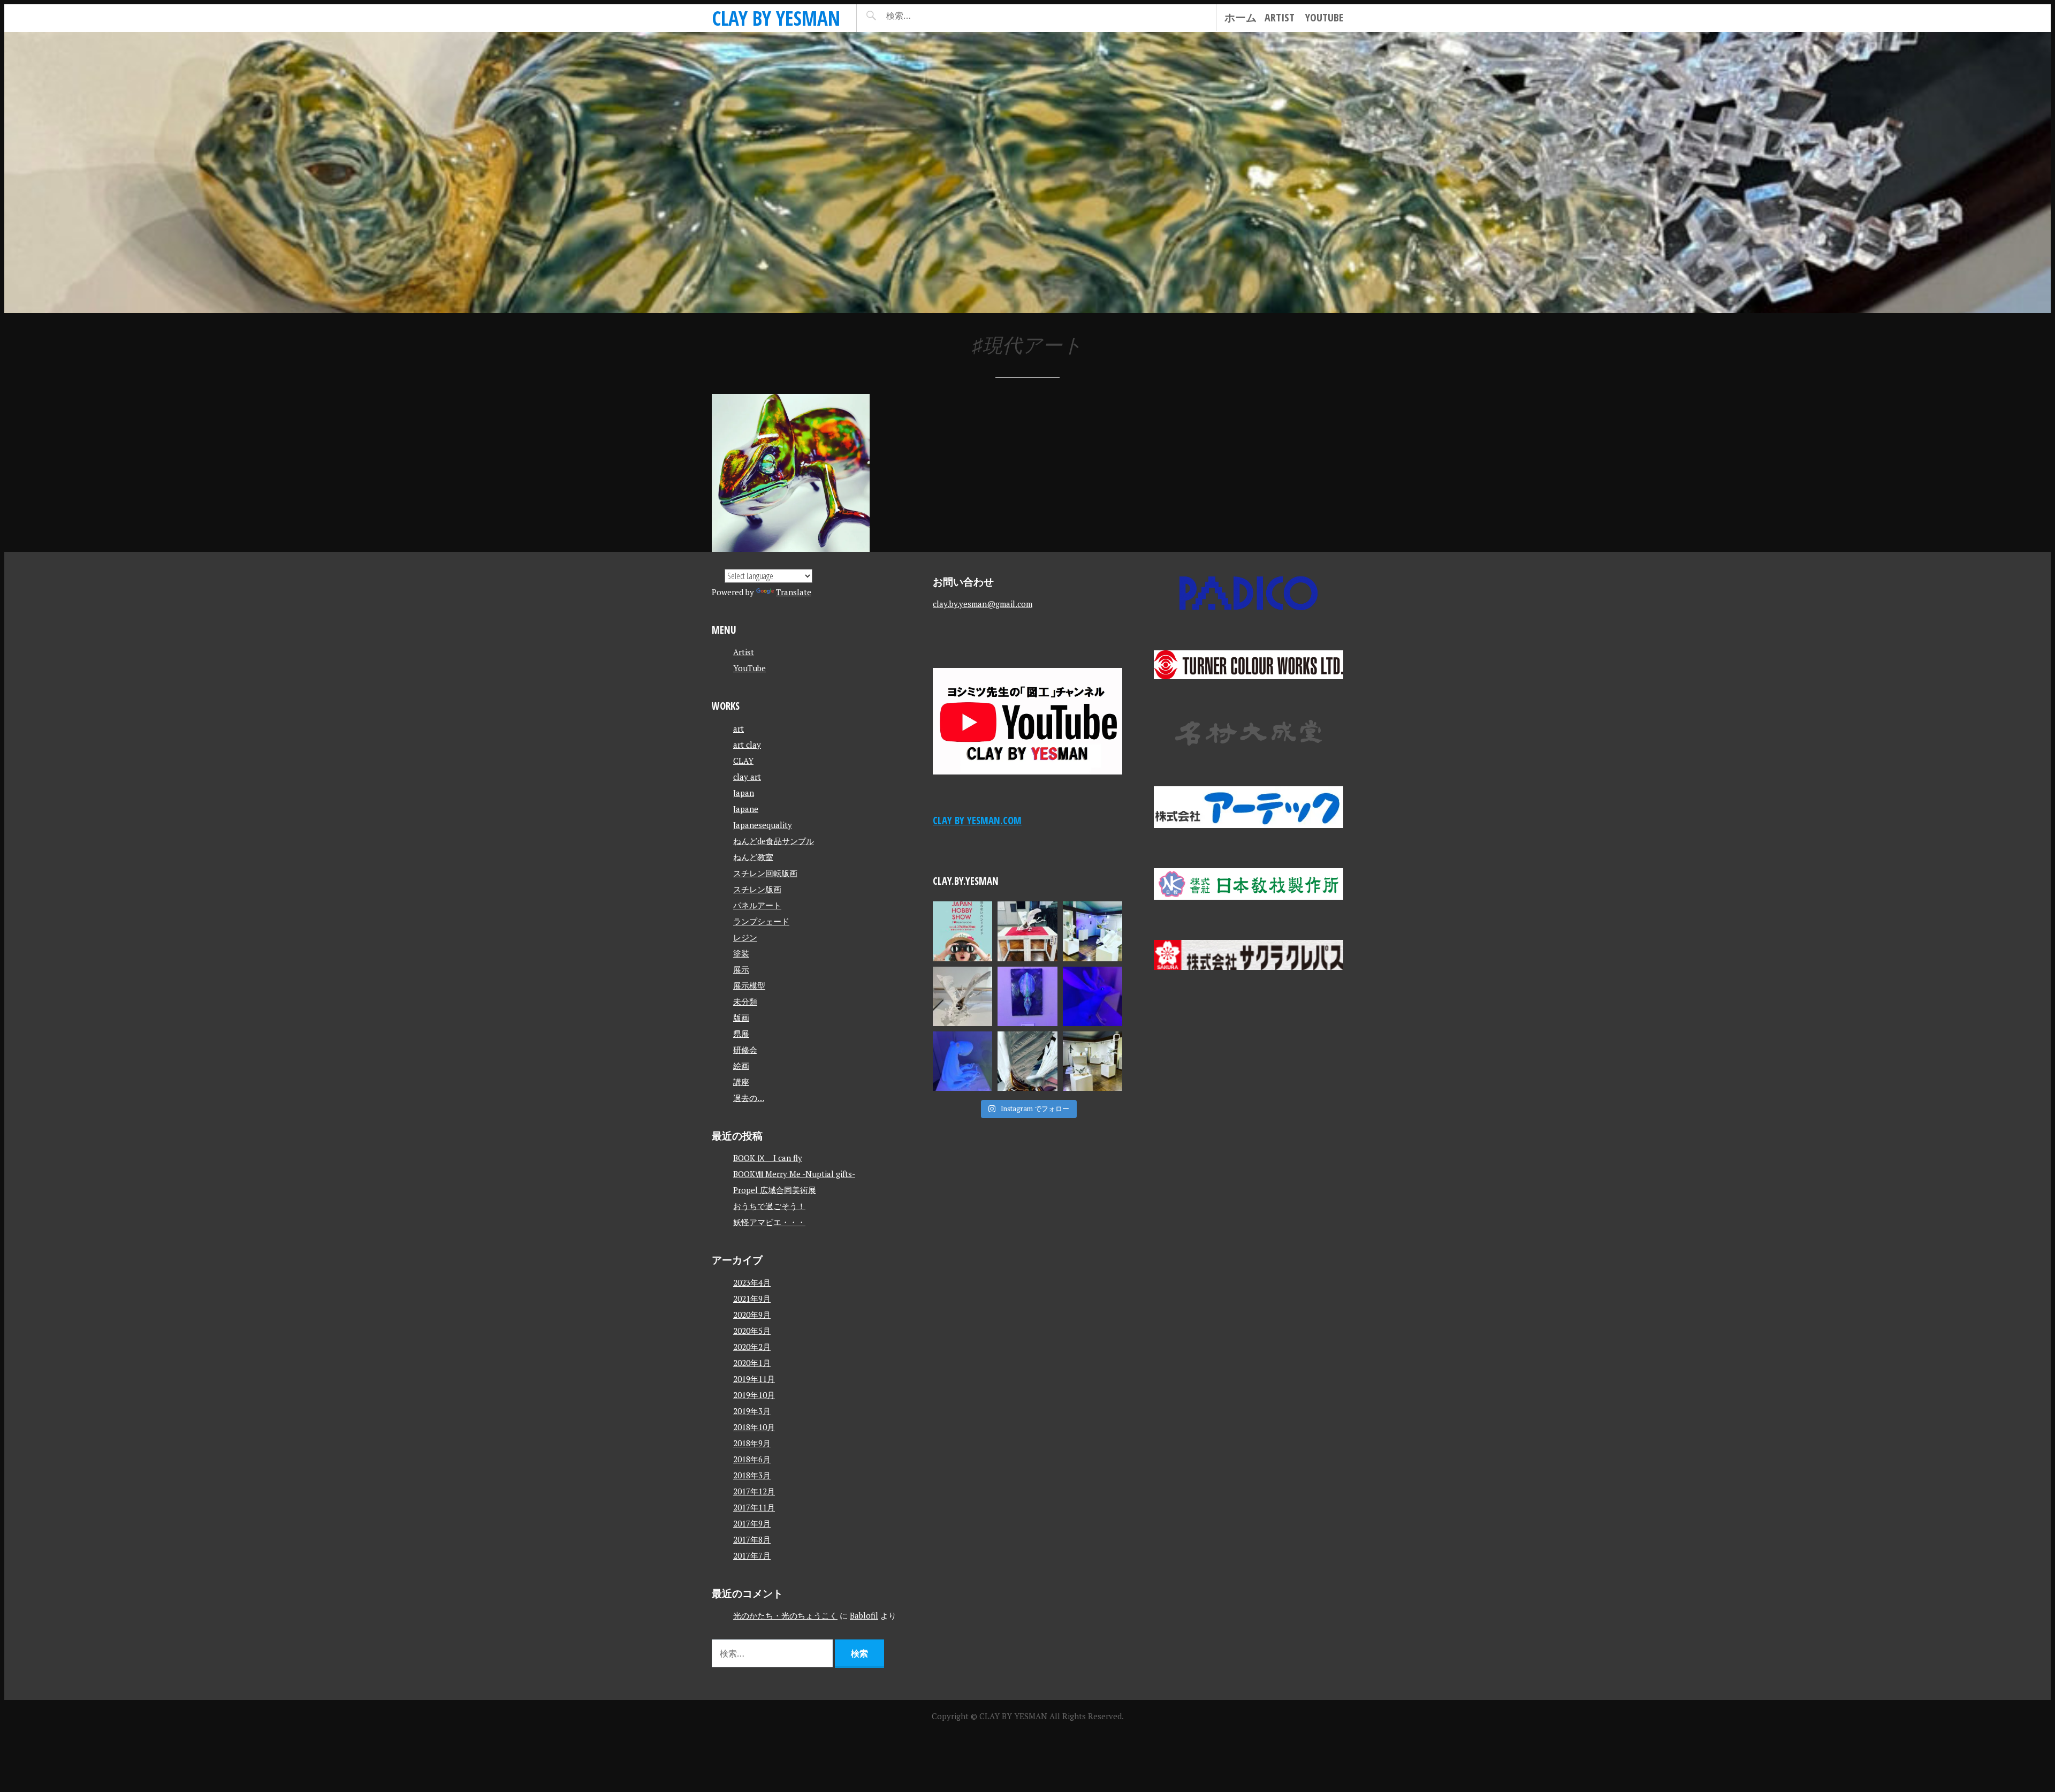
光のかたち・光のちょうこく (785, 1615)
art (739, 728)
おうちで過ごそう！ (769, 1206)
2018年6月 (752, 1459)
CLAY (743, 761)
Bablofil (864, 1615)
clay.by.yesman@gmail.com (983, 604)
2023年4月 (752, 1282)
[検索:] (930, 16)
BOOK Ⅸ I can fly (768, 1158)
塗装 (741, 953)
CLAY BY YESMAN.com (977, 820)
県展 (741, 1034)
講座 (741, 1082)
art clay (747, 745)
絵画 (741, 1066)
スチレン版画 (757, 889)
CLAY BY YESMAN (776, 18)
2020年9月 (752, 1315)
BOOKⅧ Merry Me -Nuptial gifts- (794, 1174)
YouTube (1324, 17)
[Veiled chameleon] (791, 473)
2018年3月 (752, 1475)
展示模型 (749, 985)
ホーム (1240, 17)
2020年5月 (752, 1331)
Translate (794, 592)
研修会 (745, 1050)
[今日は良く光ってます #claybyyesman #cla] (962, 1061)
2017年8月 (752, 1539)
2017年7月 (752, 1555)
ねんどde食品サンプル (774, 841)
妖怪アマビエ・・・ (769, 1222)
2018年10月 (754, 1427)
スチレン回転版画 (765, 873)
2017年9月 (752, 1523)
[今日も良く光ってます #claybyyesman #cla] (1027, 996)
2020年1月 (752, 1363)
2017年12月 (754, 1491)
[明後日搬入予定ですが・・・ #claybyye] (1027, 1061)
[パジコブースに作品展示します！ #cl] (962, 931)
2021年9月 (752, 1299)
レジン (745, 937)
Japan (744, 793)
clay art (747, 777)
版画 (741, 1018)
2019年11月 (754, 1379)
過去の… (749, 1098)
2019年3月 (752, 1411)
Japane (746, 809)
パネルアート (757, 905)
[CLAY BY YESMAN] (1027, 173)
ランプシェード (761, 921)
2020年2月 (752, 1347)
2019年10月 (754, 1395)
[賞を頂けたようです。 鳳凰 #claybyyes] (962, 996)
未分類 (745, 1001)
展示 (741, 969)
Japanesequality (763, 825)
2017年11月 (754, 1507)
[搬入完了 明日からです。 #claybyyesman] (1093, 1061)
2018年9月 (752, 1443)
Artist (1280, 17)
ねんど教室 (753, 857)
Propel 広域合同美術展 (775, 1190)
